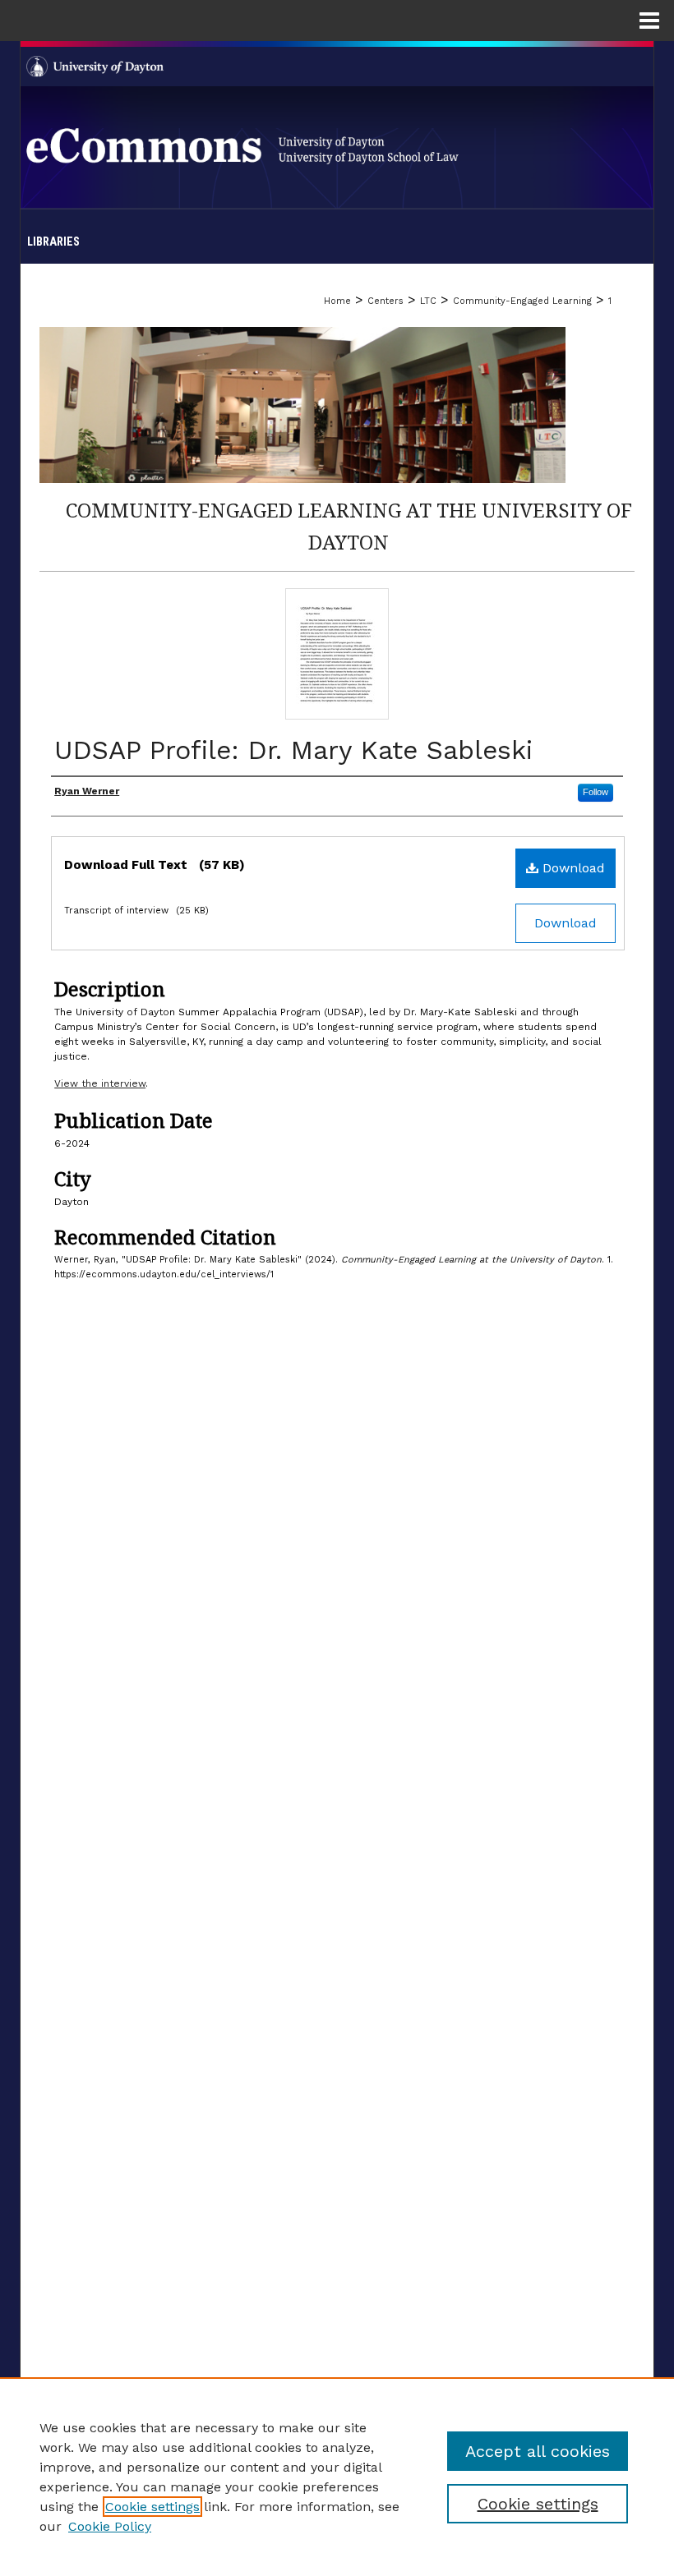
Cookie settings (152, 2507)
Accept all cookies (538, 2451)
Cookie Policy (110, 2526)
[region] (337, 2477)
